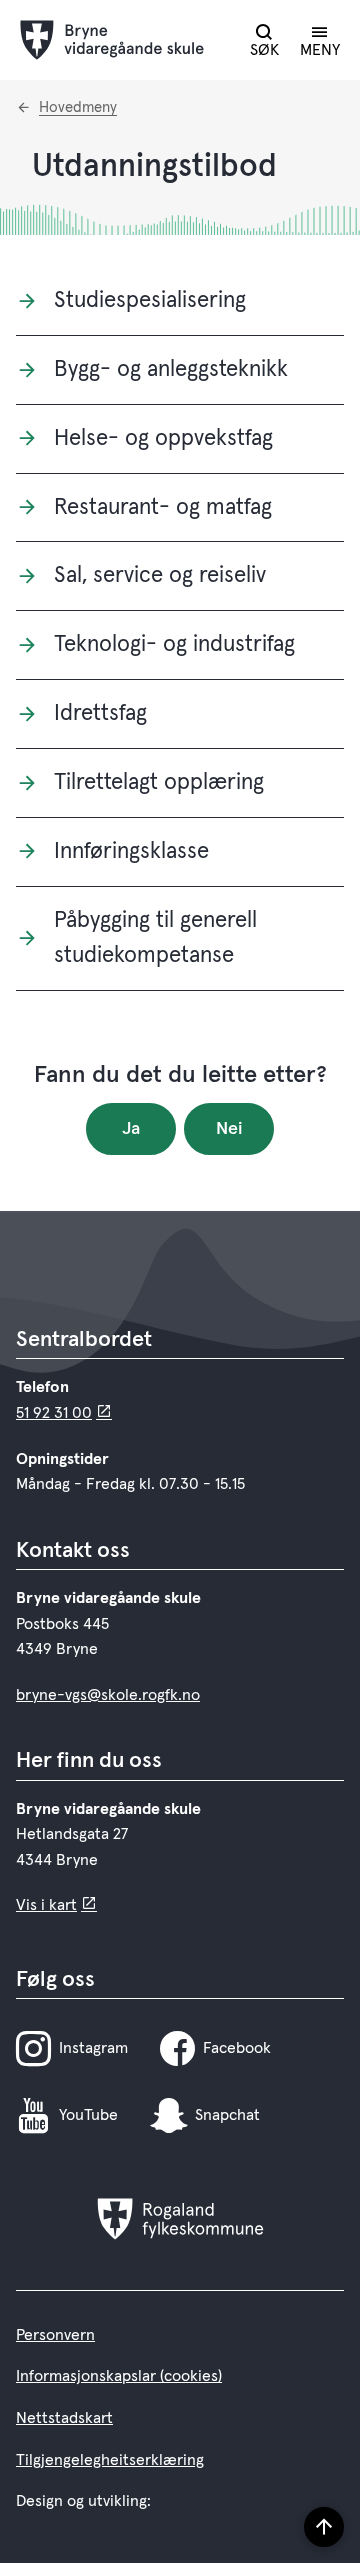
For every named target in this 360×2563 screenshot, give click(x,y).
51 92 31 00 (54, 1413)
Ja (131, 1129)
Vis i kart (46, 1905)
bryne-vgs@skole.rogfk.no (108, 1695)
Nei (229, 1129)
